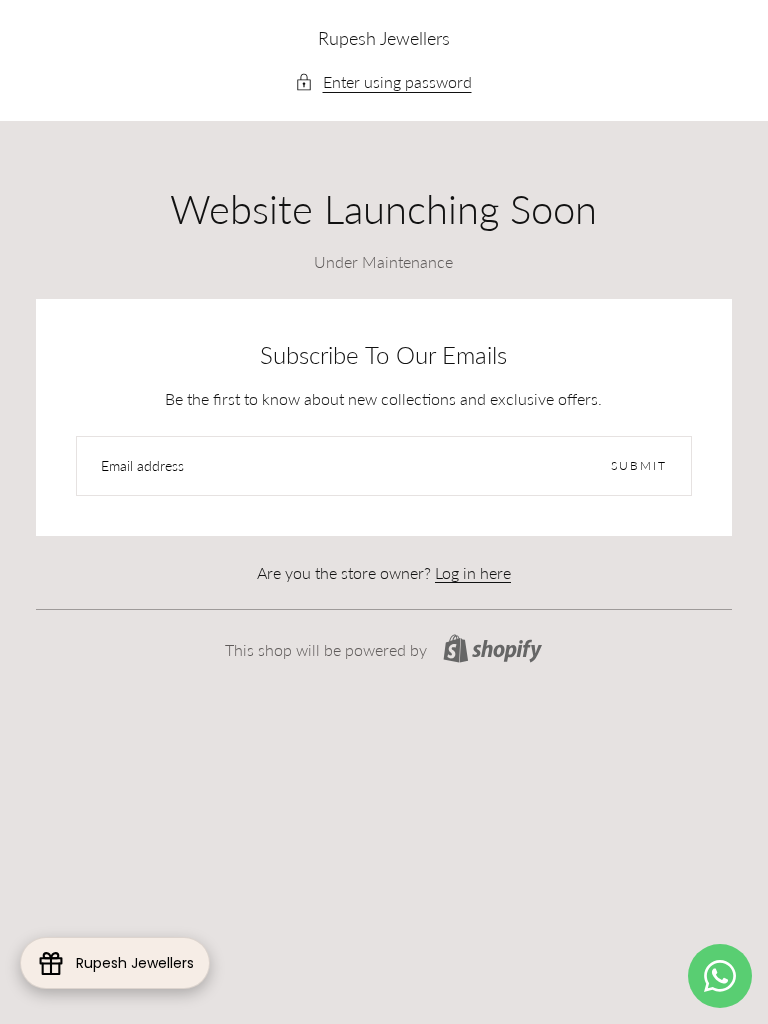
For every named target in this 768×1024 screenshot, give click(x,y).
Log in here (473, 572)
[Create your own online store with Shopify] (492, 648)
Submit (639, 465)
